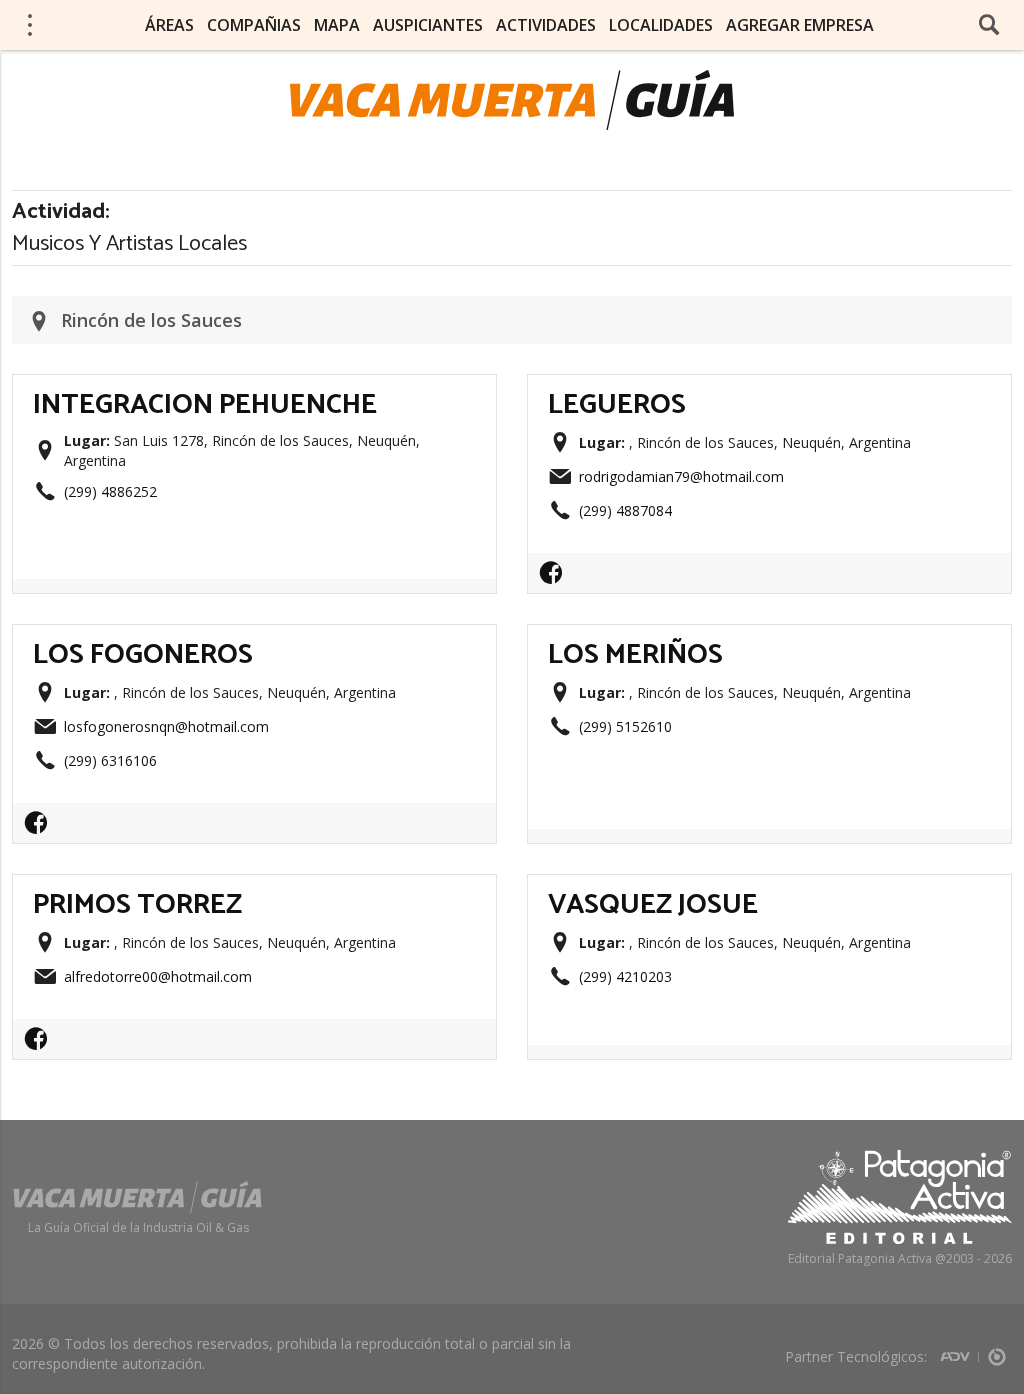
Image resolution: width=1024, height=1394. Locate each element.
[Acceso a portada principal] (512, 100)
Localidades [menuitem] (661, 25)
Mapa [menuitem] (337, 25)
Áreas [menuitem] (169, 25)
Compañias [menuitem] (254, 25)
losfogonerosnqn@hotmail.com (166, 726)
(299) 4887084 (625, 510)
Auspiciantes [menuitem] (428, 25)
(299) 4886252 (110, 491)
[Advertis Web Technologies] (959, 1350)
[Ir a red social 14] (556, 579)
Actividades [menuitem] (546, 25)
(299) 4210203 (625, 976)
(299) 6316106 (110, 760)
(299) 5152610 (625, 726)
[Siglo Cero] (997, 1350)
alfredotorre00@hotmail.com (158, 976)
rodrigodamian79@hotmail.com (681, 476)
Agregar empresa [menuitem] (800, 25)
